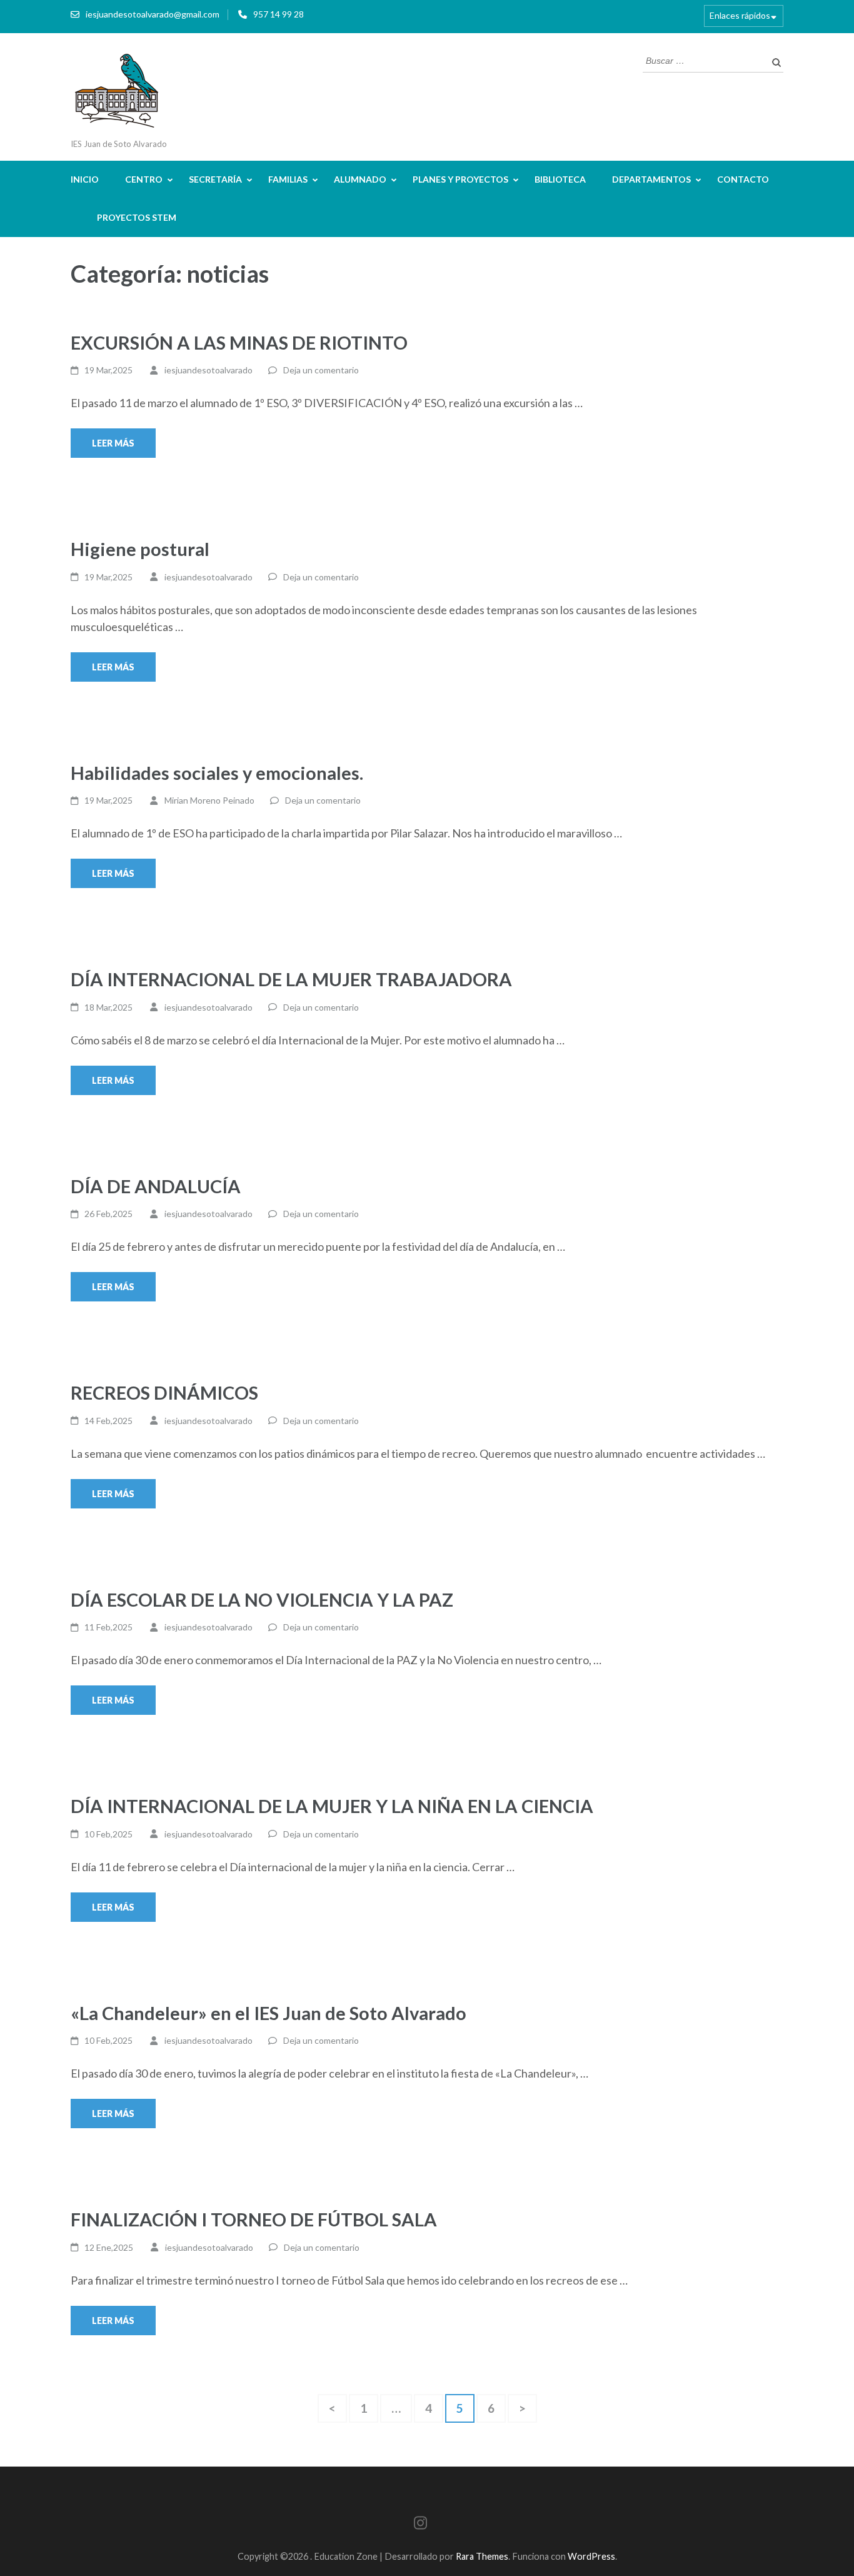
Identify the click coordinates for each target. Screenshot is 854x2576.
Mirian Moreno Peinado (209, 800)
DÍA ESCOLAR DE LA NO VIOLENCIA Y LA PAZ (262, 1599)
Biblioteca (560, 179)
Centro (144, 179)
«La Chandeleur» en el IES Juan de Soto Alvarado (269, 2013)
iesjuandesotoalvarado (208, 370)
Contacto (743, 179)
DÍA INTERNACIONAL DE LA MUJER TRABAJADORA (291, 979)
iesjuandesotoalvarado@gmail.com (153, 14)
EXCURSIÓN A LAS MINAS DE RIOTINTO (239, 342)
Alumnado (360, 179)
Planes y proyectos (460, 179)
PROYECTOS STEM (137, 217)
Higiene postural (140, 549)
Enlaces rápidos (740, 15)
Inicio (85, 179)
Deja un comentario (321, 370)
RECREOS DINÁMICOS (164, 1392)
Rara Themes (482, 2556)
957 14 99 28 (279, 14)
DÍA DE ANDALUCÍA (156, 1186)
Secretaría (215, 179)
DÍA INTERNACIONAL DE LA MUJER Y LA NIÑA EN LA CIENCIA (332, 1806)
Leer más (113, 443)
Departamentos (651, 179)
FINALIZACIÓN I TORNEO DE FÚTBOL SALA (254, 2219)
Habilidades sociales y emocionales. (217, 773)
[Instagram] (420, 2525)
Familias (288, 179)
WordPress (591, 2556)
